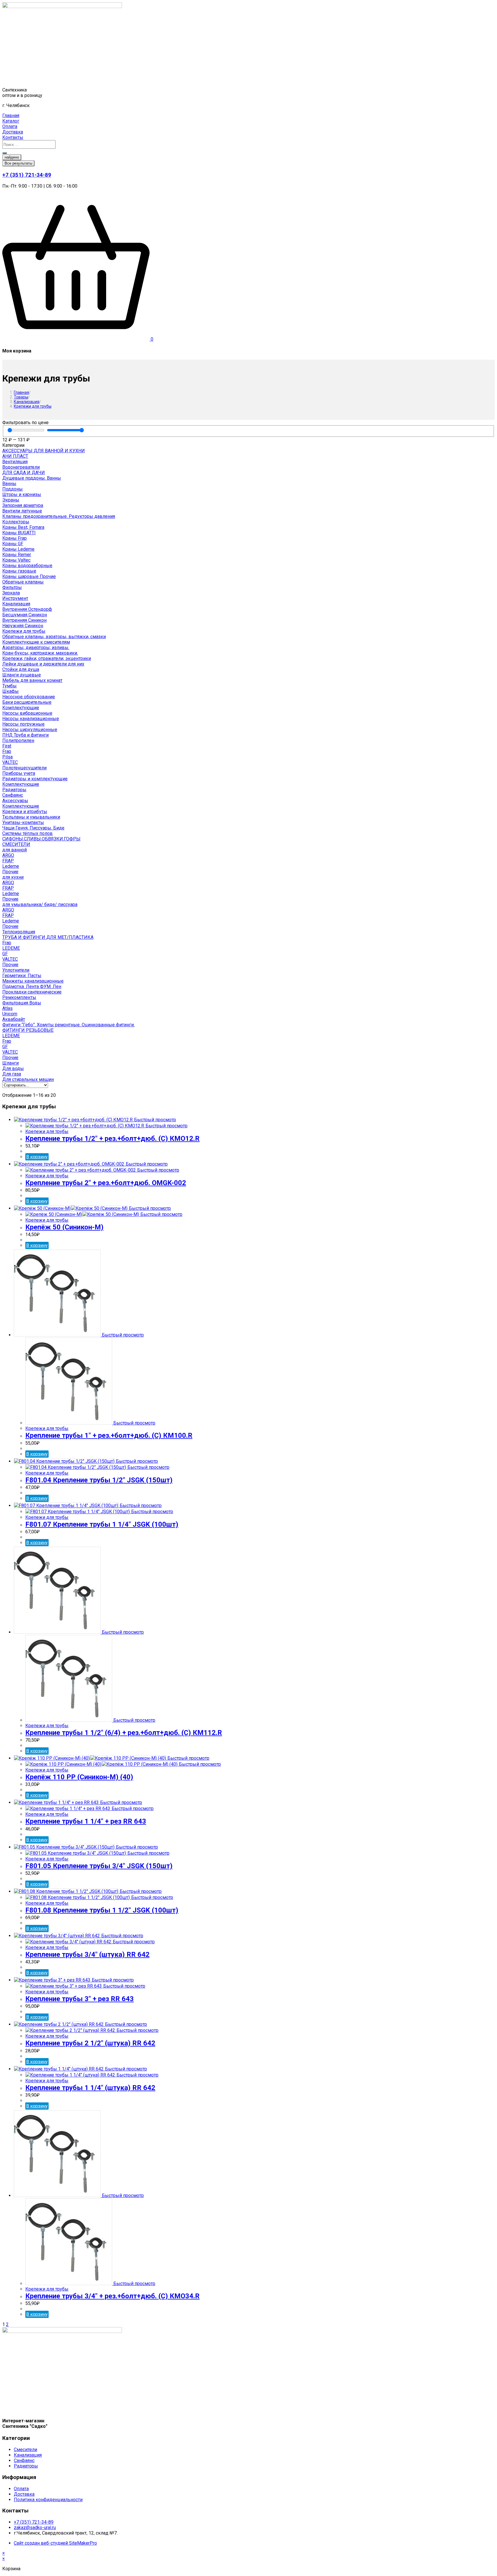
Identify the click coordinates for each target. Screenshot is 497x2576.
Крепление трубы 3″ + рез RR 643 (80, 1999)
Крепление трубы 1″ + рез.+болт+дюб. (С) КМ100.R (109, 1435)
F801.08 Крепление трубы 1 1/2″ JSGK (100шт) (102, 1910)
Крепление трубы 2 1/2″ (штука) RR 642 (90, 2043)
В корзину (37, 1157)
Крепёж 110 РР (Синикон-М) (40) (79, 1777)
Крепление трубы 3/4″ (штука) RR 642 (87, 1955)
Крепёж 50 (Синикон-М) (64, 1227)
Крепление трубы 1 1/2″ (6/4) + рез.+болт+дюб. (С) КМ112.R (124, 1733)
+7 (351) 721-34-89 (27, 175)
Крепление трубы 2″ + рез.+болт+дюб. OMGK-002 (106, 1183)
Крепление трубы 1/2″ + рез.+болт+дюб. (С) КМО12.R (112, 1139)
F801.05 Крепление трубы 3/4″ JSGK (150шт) (99, 1866)
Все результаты (18, 163)
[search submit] (5, 153)
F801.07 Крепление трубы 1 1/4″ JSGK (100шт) (102, 1524)
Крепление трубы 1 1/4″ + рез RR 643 (86, 1821)
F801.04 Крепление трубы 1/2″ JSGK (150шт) (99, 1480)
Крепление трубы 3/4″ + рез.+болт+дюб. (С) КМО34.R (112, 2296)
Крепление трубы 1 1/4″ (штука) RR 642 (90, 2088)
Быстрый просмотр (154, 1120)
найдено (12, 157)
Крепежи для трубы (33, 406)
